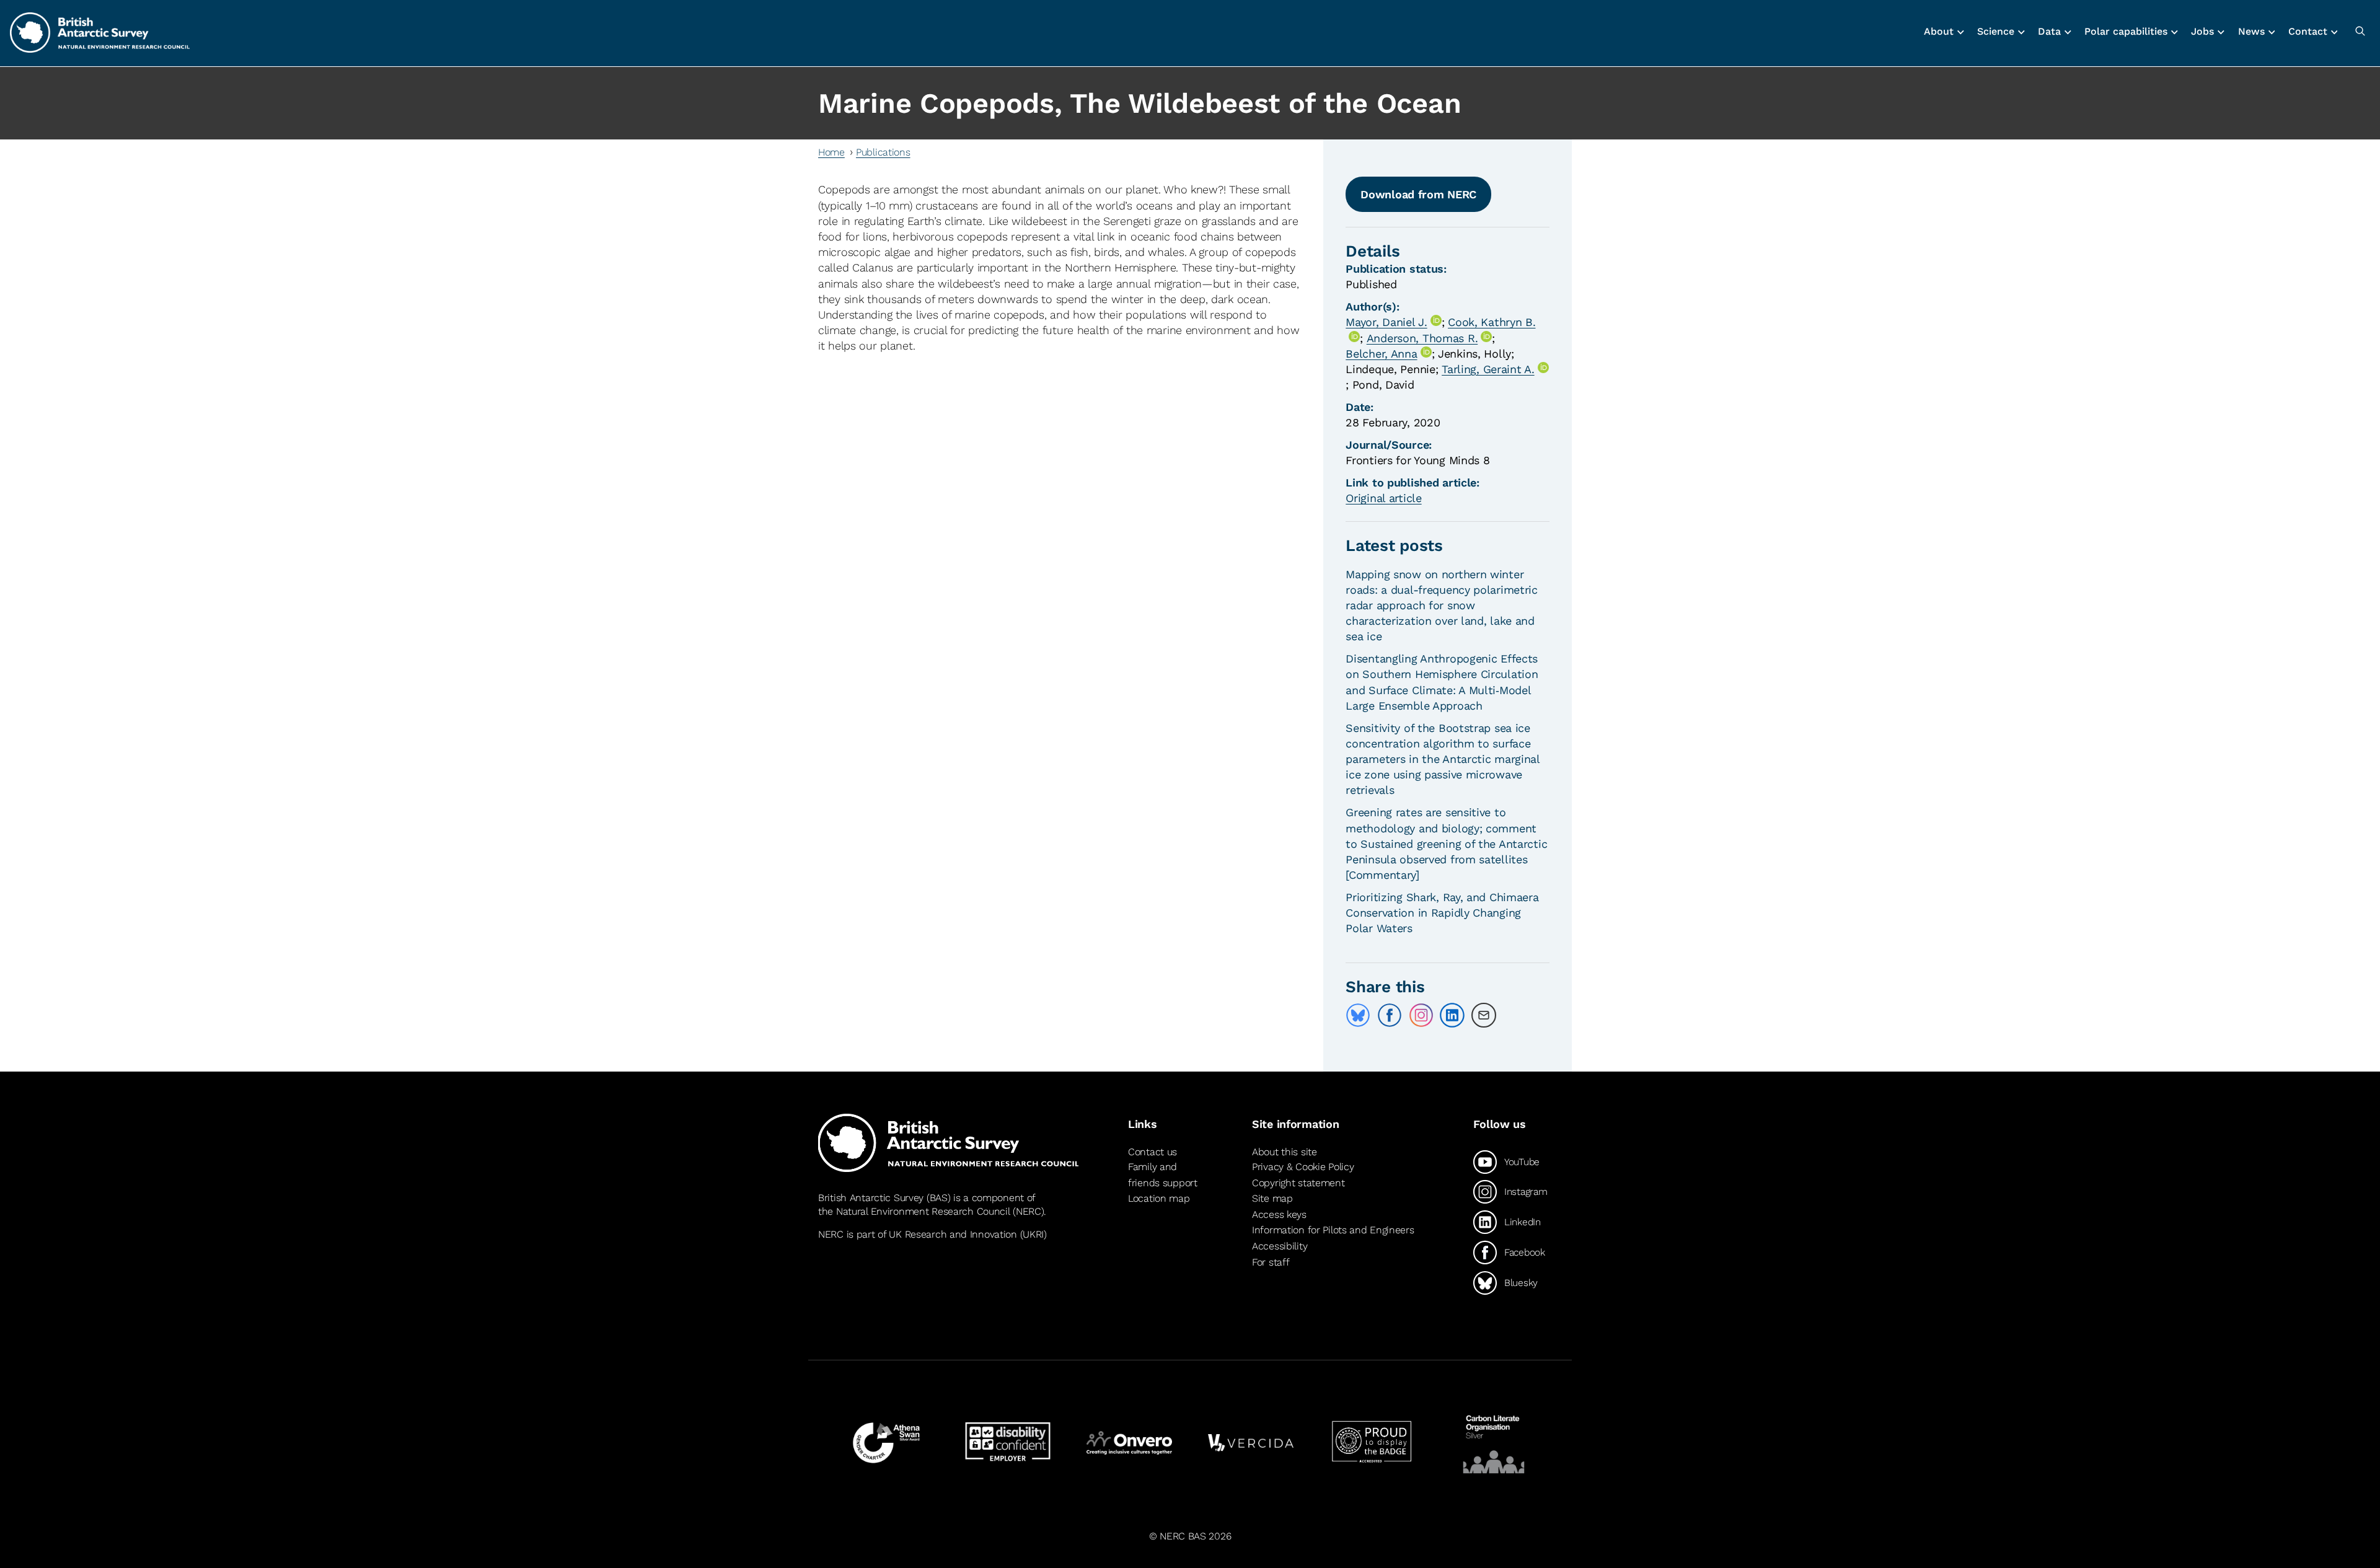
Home (831, 152)
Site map (1272, 1198)
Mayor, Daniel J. (1386, 322)
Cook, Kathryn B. (1492, 322)
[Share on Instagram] (1421, 1015)
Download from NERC (1418, 194)
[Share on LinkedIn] (1452, 1015)
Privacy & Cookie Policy (1303, 1167)
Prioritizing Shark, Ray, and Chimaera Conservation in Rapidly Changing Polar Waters (1442, 913)
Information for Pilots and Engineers (1333, 1230)
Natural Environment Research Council (923, 1211)
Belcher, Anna (1381, 354)
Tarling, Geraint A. (1488, 369)
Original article (1383, 498)
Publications (883, 152)
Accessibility (1280, 1246)
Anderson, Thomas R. (1422, 338)
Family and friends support (1163, 1175)
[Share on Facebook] (1390, 1015)
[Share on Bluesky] (1358, 1015)
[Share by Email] (1484, 1015)
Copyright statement (1298, 1183)
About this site (1285, 1152)
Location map (1159, 1198)
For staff (1271, 1262)
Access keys (1279, 1214)
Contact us (1153, 1152)
